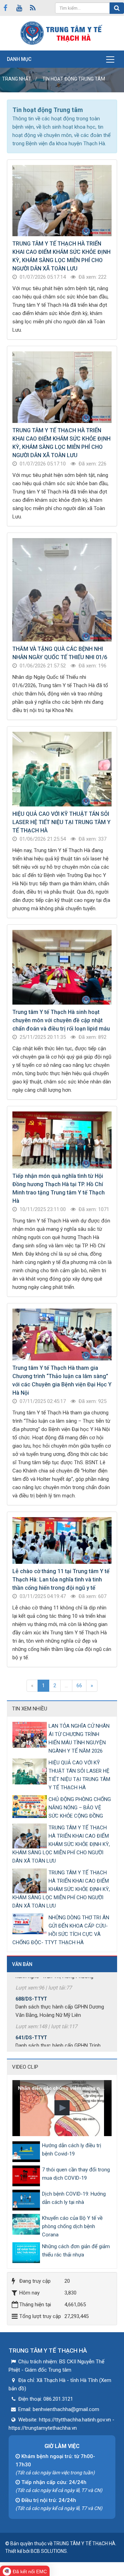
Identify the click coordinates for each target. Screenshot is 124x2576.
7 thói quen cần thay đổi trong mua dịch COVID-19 (76, 2174)
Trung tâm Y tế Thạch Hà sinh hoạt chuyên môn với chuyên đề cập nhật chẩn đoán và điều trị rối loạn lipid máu (61, 1020)
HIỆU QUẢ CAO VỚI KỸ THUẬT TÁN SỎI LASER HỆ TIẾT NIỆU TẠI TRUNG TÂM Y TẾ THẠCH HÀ (61, 822)
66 (79, 1686)
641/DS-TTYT (31, 2020)
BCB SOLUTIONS (49, 2551)
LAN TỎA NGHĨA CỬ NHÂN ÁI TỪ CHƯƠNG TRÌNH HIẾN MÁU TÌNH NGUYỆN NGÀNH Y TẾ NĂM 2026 (79, 1738)
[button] (62, 2108)
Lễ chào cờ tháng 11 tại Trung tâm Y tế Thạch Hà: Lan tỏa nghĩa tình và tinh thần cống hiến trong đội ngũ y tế (61, 1580)
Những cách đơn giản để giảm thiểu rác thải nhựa (76, 2251)
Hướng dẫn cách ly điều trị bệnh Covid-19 (72, 2150)
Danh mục (19, 59)
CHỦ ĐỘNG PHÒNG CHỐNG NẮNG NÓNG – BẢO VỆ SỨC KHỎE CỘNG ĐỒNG (80, 1808)
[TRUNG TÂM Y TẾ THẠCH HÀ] (62, 33)
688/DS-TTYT (31, 1982)
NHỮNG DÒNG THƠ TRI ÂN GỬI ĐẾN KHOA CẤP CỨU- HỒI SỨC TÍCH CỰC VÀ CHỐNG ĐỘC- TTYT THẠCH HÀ (61, 1930)
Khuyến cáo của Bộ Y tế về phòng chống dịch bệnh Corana (72, 2226)
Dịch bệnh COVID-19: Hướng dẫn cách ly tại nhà (74, 2198)
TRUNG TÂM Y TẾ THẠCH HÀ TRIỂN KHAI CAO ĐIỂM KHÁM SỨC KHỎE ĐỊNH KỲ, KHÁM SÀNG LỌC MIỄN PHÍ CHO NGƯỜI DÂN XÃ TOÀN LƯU (61, 1844)
